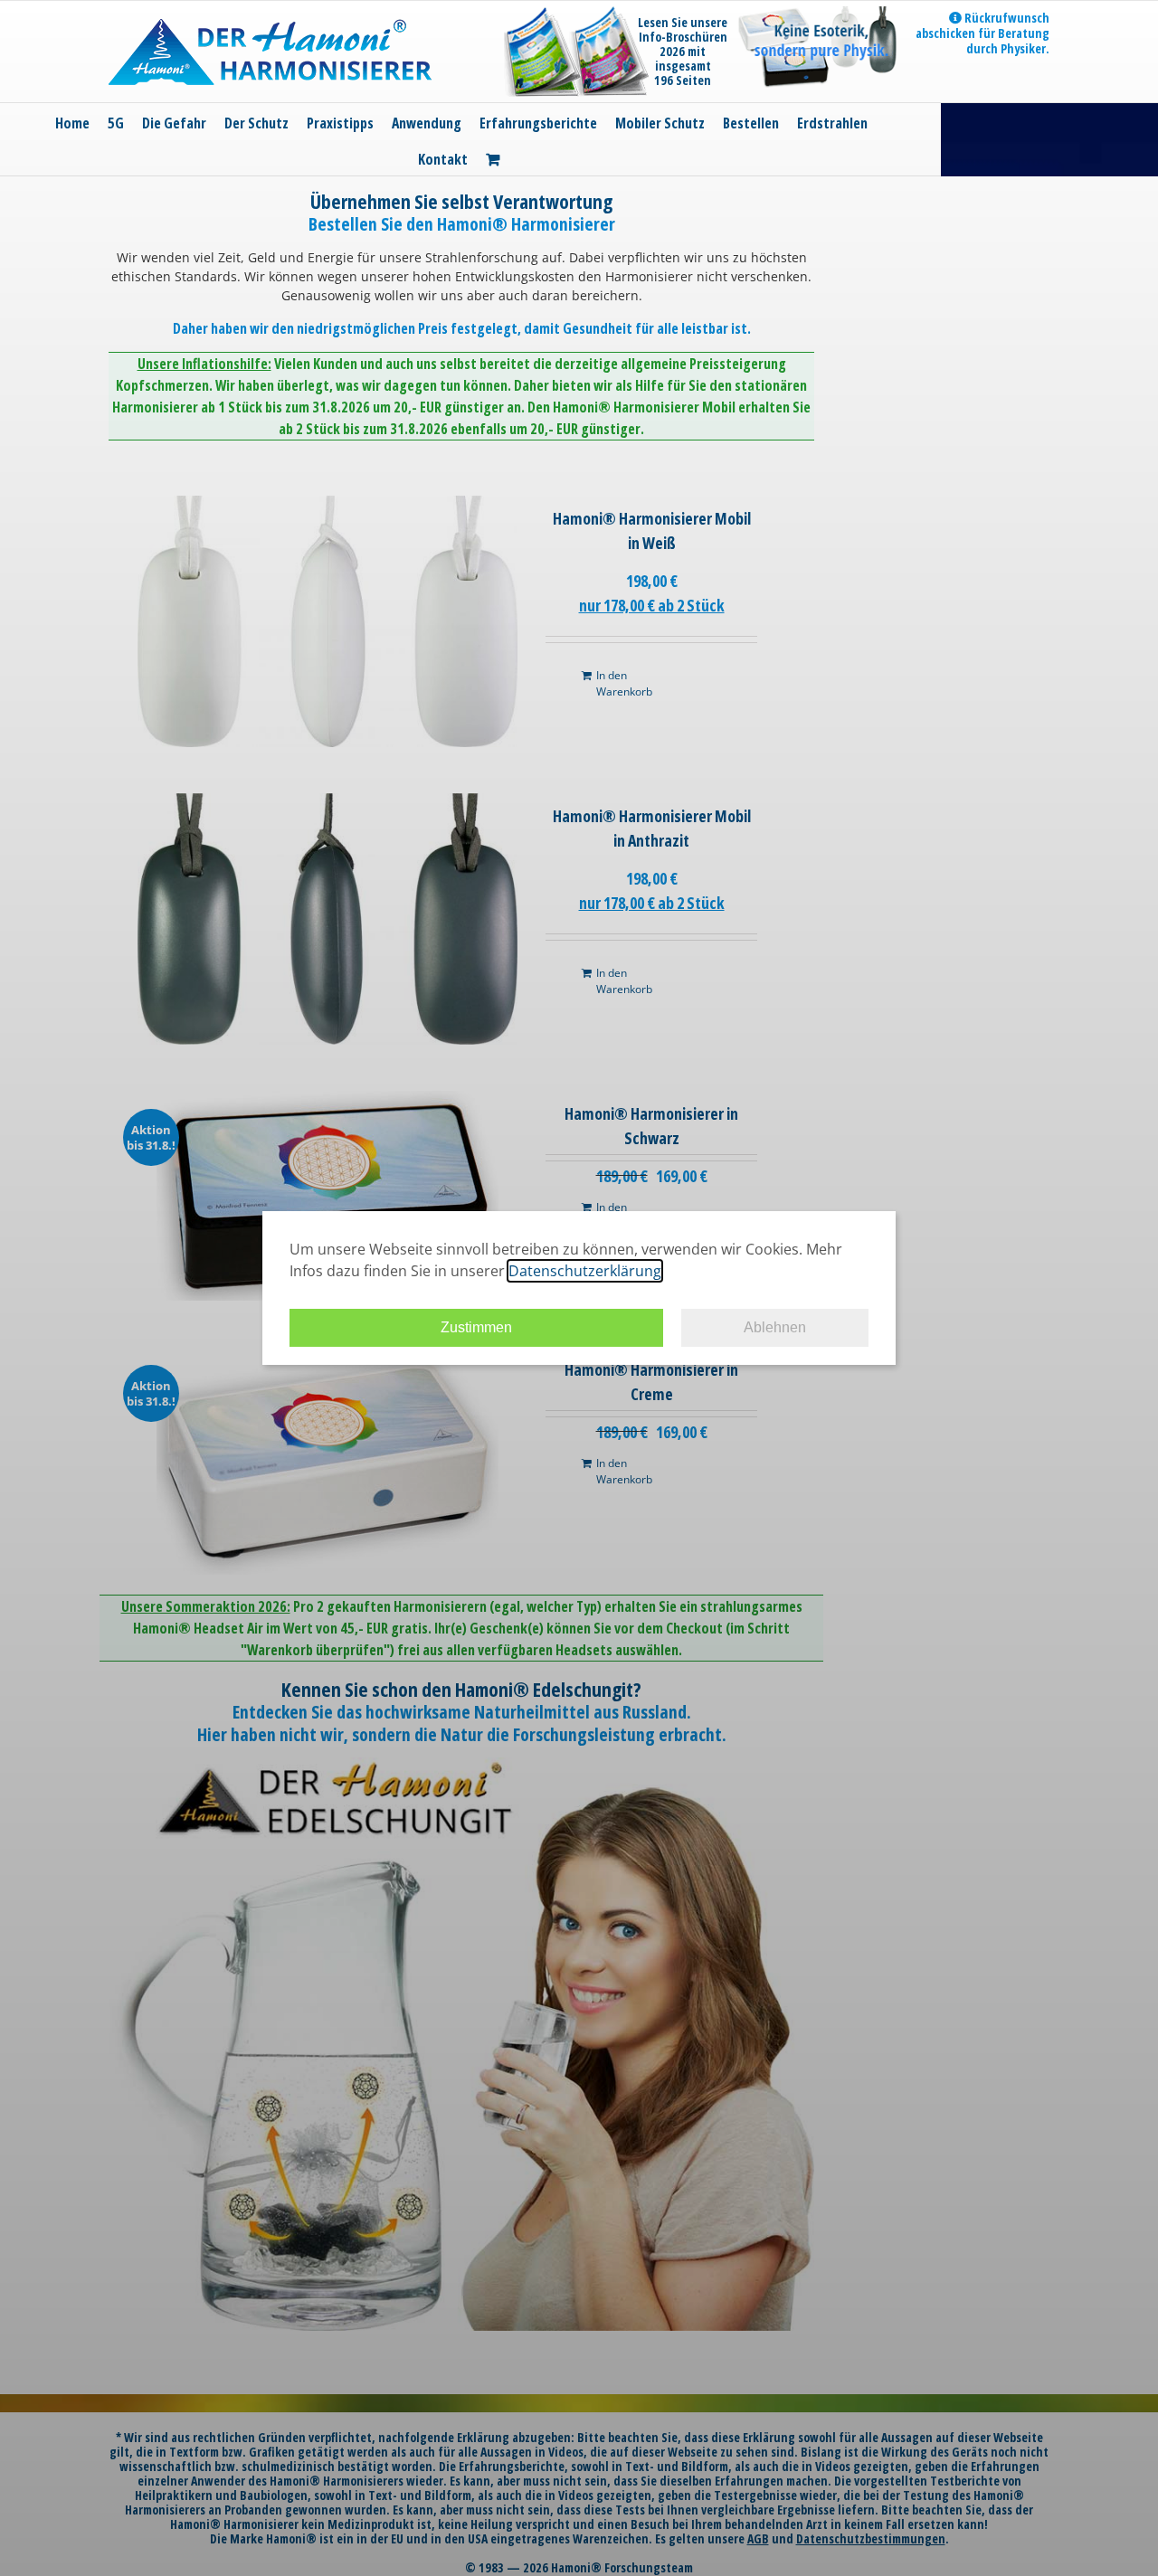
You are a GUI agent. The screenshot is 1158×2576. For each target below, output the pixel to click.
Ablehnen (775, 1327)
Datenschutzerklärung (585, 1271)
